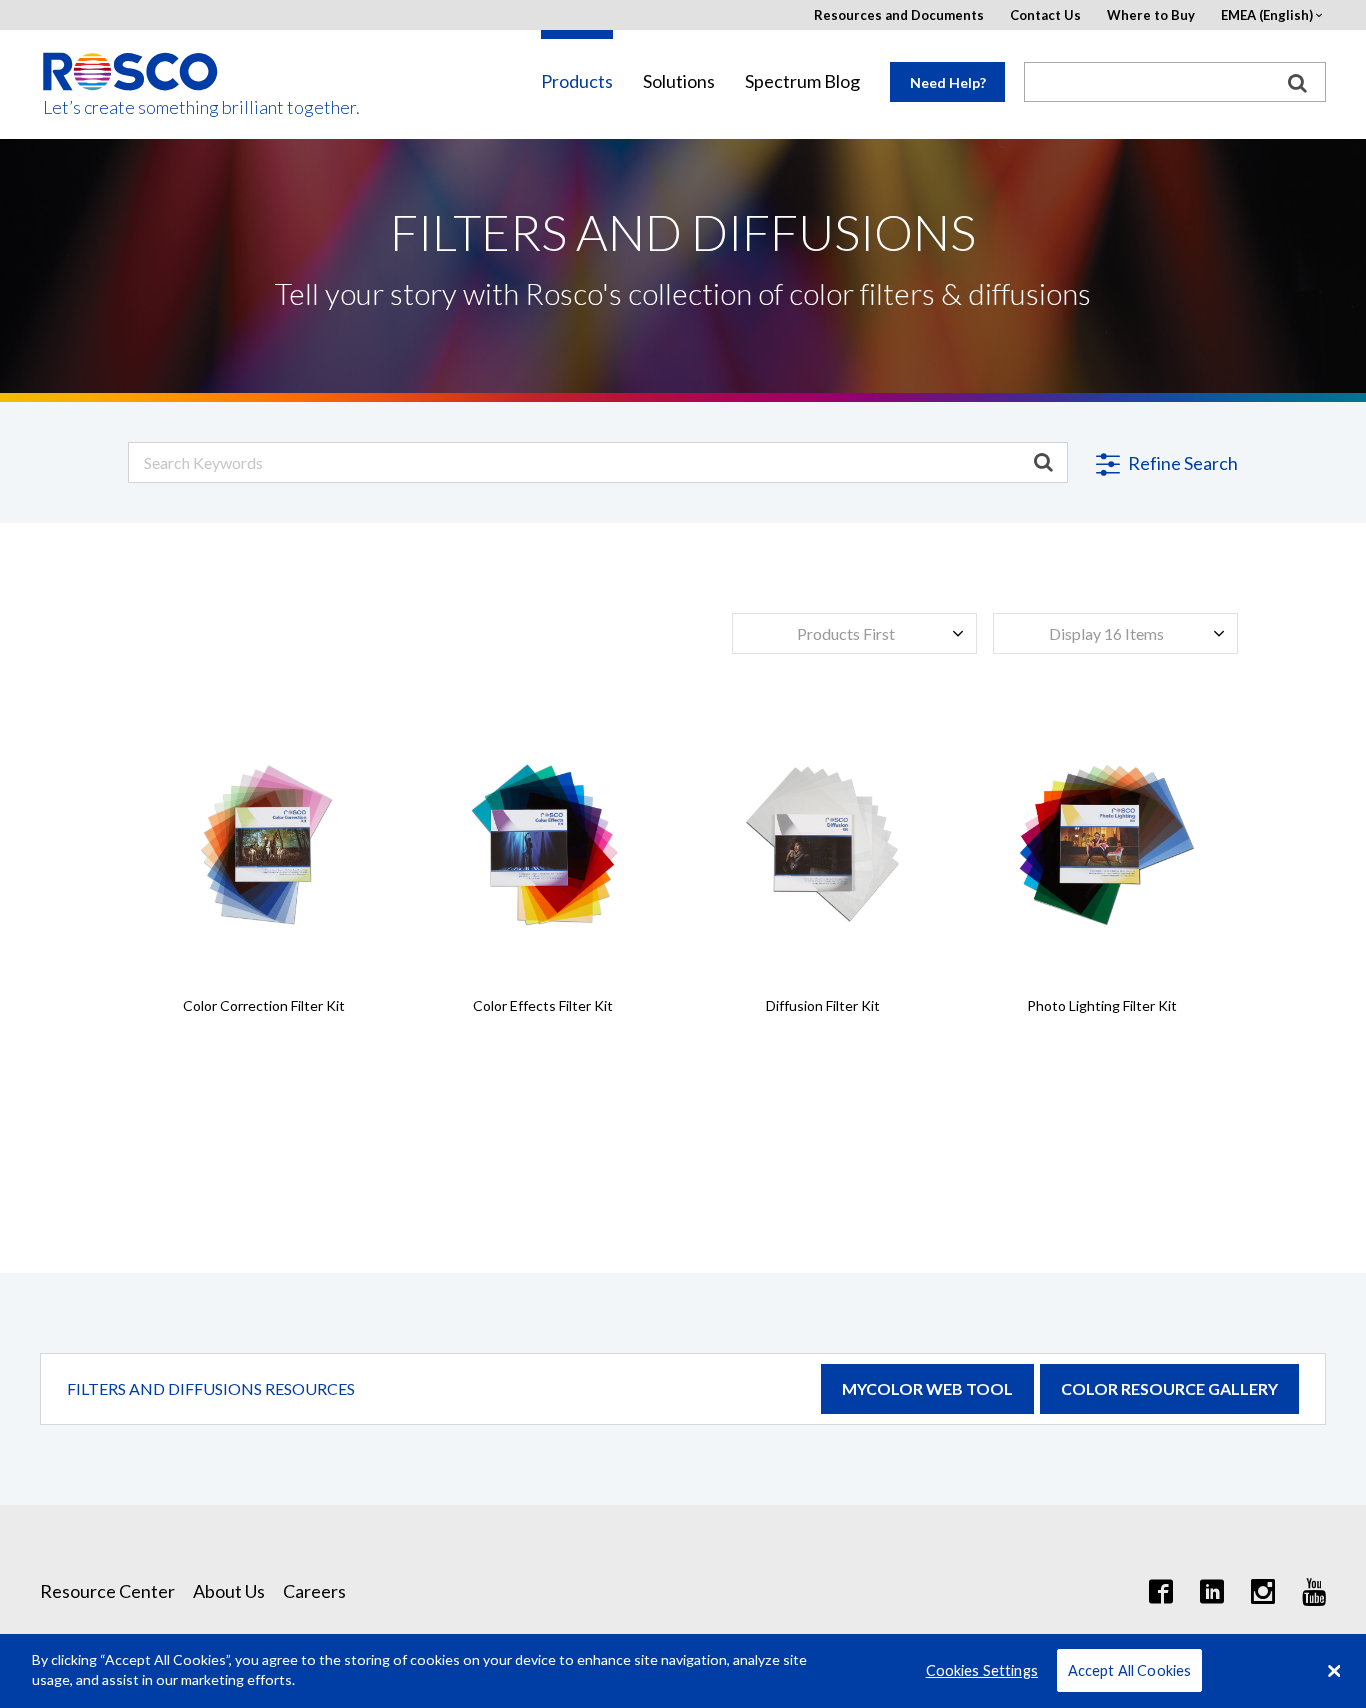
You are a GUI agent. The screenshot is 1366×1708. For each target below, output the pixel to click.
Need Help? (948, 82)
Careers (314, 1591)
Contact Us (1045, 15)
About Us (229, 1591)
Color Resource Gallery (1169, 1388)
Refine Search (1181, 463)
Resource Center (107, 1591)
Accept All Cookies (1130, 1670)
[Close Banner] (1334, 1671)
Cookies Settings (982, 1670)
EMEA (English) (1267, 15)
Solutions (679, 81)
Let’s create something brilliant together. (131, 107)
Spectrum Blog (802, 81)
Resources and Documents (899, 15)
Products (577, 81)
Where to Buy (1151, 15)
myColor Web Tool (927, 1388)
